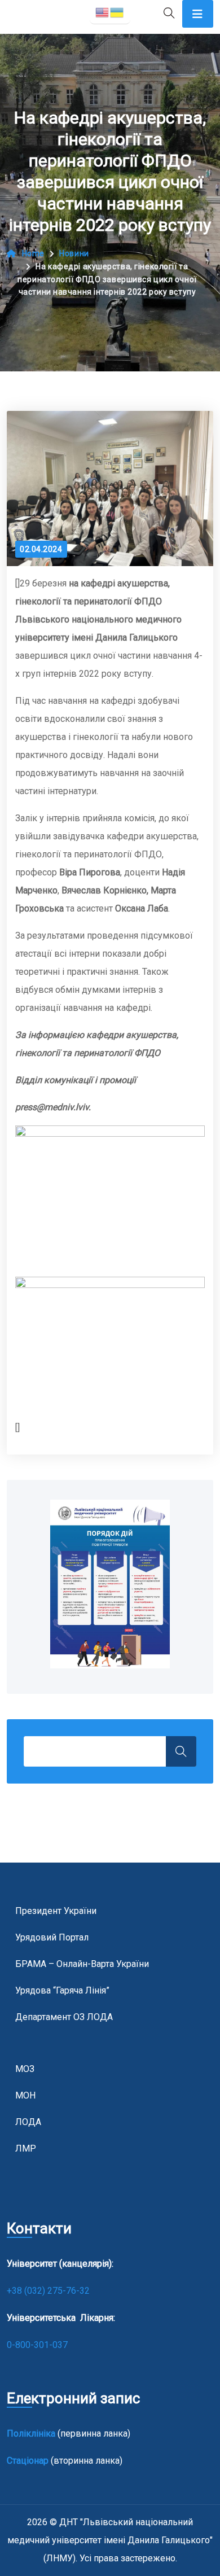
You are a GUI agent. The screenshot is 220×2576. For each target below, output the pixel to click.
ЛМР (26, 2148)
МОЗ (25, 2069)
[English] (103, 12)
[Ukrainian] (117, 12)
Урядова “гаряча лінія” (62, 1990)
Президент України (56, 1911)
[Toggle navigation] (198, 14)
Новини (74, 253)
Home (33, 253)
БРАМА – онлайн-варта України (82, 1964)
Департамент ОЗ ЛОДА (64, 2017)
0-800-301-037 (37, 2345)
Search (181, 1751)
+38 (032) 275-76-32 (49, 2291)
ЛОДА (28, 2122)
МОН (25, 2095)
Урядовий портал (52, 1937)
